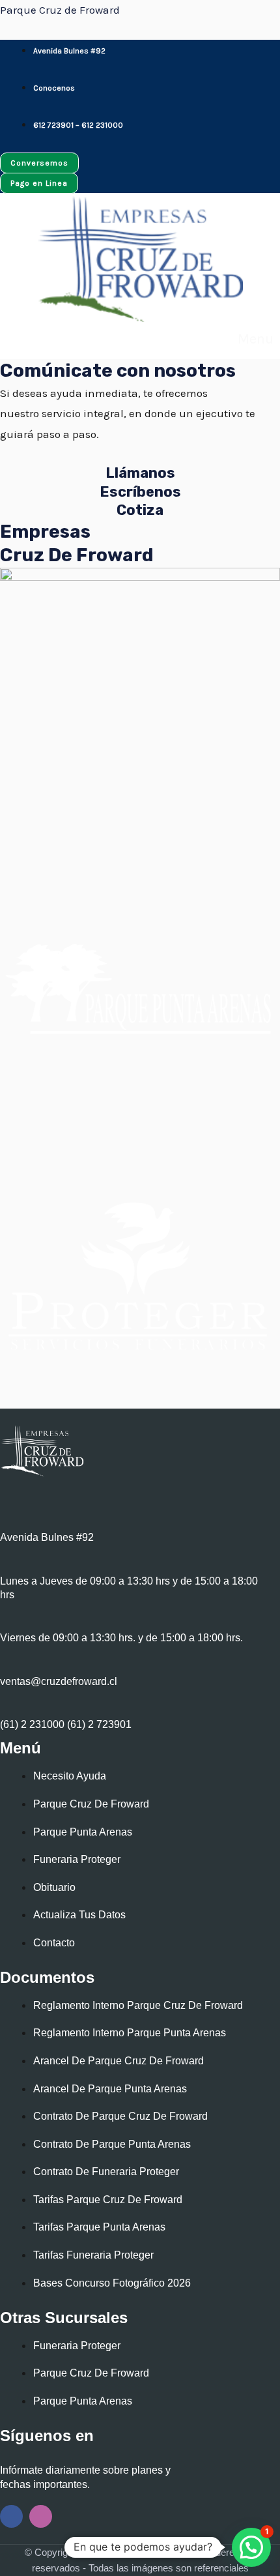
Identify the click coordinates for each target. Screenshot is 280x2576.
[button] (250, 339)
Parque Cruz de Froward (60, 10)
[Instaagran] (41, 2516)
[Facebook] (11, 2516)
